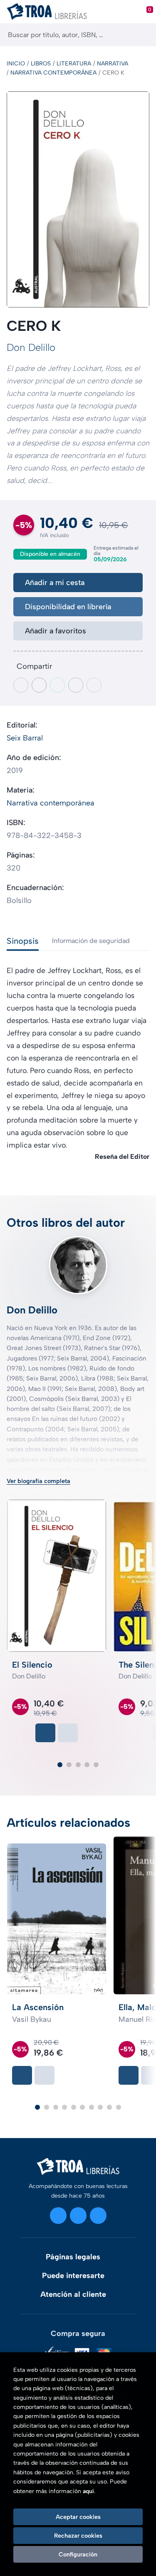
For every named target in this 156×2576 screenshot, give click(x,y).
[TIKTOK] (98, 2216)
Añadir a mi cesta (55, 583)
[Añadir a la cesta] (45, 1733)
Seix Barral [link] (25, 738)
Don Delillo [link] (31, 347)
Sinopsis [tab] (23, 941)
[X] (78, 2216)
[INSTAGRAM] (58, 2216)
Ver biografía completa (38, 1481)
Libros (41, 64)
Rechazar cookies (78, 2536)
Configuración (78, 2554)
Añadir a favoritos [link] (56, 631)
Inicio (16, 64)
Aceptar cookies (78, 2517)
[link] (68, 1733)
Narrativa (113, 64)
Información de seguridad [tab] (91, 941)
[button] (60, 1765)
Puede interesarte (73, 2276)
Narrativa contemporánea (53, 73)
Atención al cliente (73, 2294)
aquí (88, 2491)
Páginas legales (73, 2257)
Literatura (74, 64)
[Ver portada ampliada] (78, 200)
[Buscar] (142, 35)
